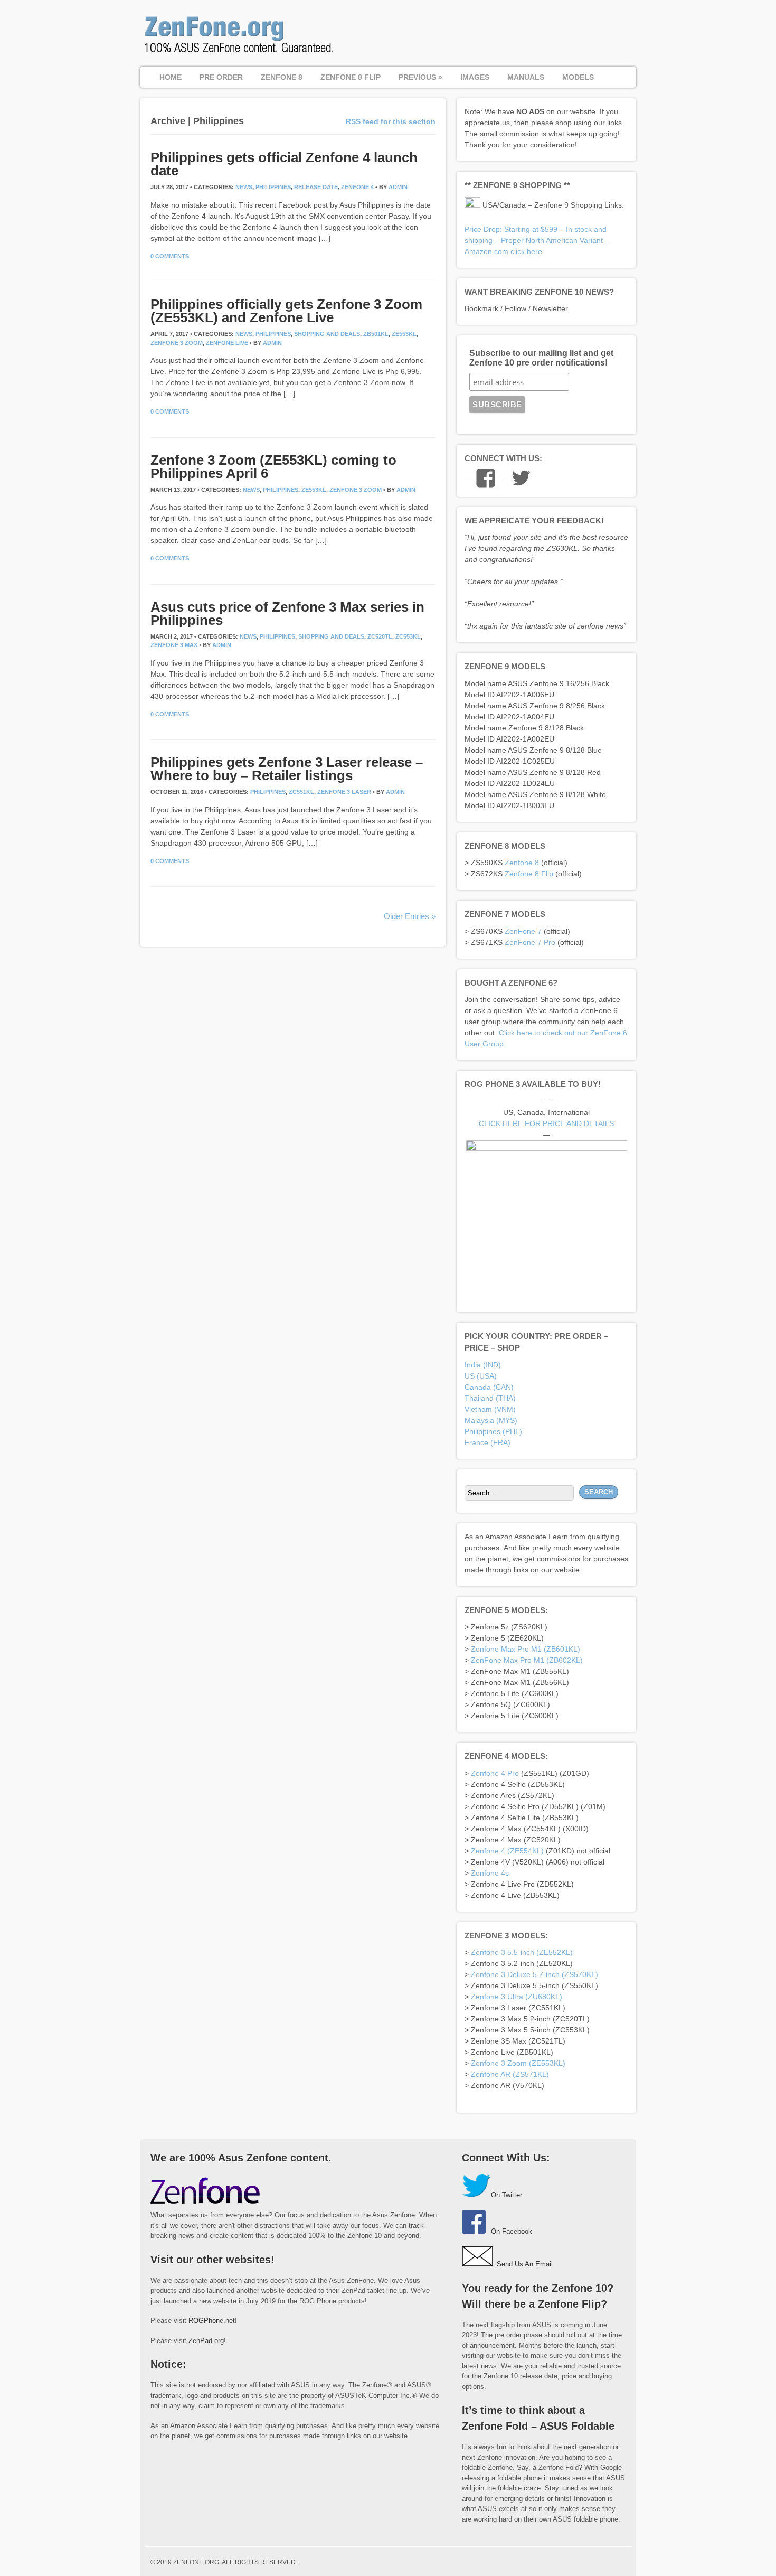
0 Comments (170, 256)
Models (578, 77)
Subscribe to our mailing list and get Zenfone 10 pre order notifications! (541, 358)
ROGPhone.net (212, 2321)
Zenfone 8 (522, 863)
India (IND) (483, 1365)
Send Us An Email (525, 2264)
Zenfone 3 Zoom (177, 343)
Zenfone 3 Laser (344, 792)
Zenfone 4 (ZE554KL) (507, 1851)
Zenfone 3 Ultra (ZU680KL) (517, 1997)
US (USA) (481, 1376)
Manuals (526, 77)
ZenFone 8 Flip (351, 77)
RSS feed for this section (391, 121)
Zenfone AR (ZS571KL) (510, 2074)
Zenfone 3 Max (174, 645)
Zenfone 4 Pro (495, 1773)
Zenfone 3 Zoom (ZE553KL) (518, 2063)
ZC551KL (301, 792)
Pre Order (221, 77)
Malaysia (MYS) (491, 1420)
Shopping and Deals (327, 334)
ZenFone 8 (282, 77)
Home (171, 77)
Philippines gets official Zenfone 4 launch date (284, 164)
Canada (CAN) (489, 1387)
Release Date (316, 187)
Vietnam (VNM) (490, 1409)
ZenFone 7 (523, 931)
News (244, 187)
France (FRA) (488, 1442)
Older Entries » (410, 916)
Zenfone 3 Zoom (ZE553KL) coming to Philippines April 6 (273, 467)
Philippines (273, 187)
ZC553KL (408, 636)
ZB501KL (376, 334)
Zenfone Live (227, 343)
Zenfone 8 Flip (529, 874)
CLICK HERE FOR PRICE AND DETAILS (546, 1123)
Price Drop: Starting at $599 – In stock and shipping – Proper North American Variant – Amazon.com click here (537, 240)
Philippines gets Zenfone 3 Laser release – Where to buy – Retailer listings (287, 769)
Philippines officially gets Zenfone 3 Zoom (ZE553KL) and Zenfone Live (286, 311)
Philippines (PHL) (493, 1431)
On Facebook (512, 2231)
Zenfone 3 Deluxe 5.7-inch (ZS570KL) (534, 1974)
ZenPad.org (206, 2341)
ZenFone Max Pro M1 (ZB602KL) (527, 1660)
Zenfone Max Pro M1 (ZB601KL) (526, 1649)
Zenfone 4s (490, 1873)
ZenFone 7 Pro (530, 942)
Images (475, 77)
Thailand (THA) (490, 1398)
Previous (420, 77)
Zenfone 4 (357, 187)
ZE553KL (404, 334)
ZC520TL (380, 636)
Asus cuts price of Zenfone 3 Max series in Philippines (287, 613)
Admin (398, 187)
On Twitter (507, 2195)
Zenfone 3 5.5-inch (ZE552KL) (522, 1952)
